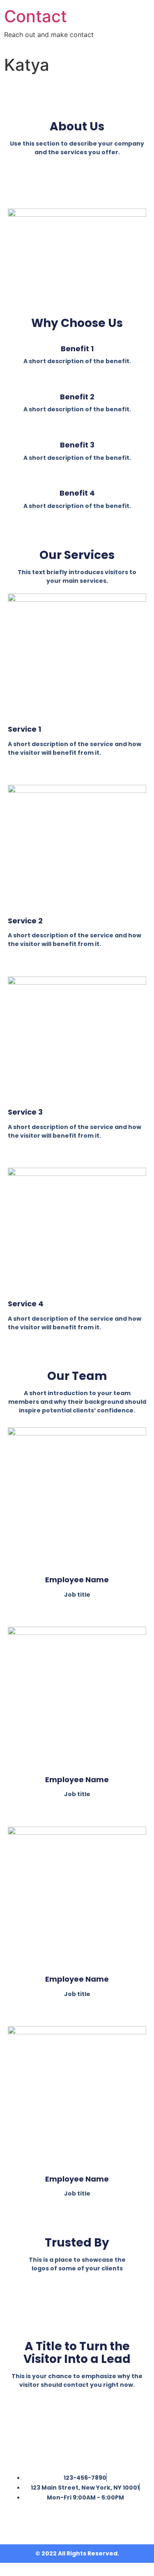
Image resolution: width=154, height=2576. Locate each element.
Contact (36, 16)
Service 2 (25, 921)
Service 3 (25, 1112)
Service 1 (24, 729)
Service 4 (26, 1304)
